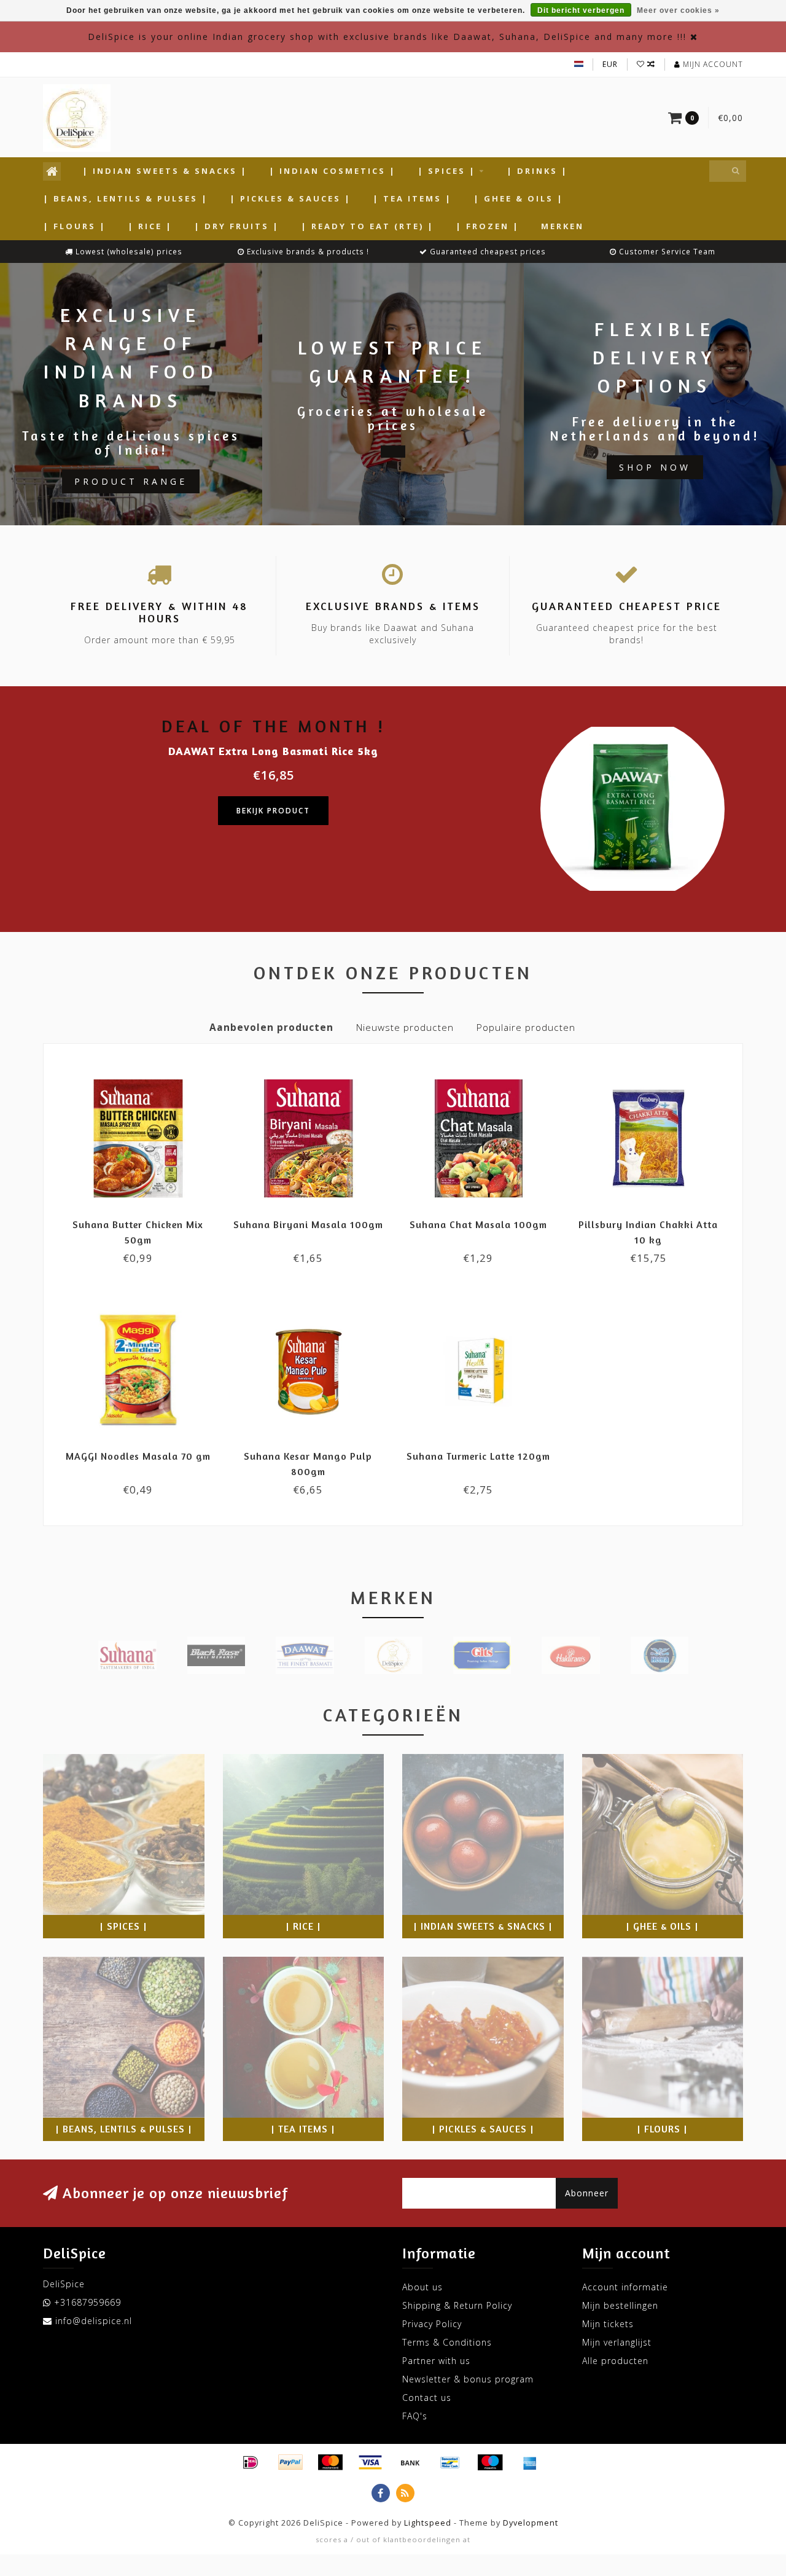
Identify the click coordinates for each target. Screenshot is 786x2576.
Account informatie (625, 2287)
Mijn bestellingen (620, 2305)
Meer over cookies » (678, 10)
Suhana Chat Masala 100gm (478, 1224)
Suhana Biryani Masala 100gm (308, 1224)
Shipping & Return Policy (457, 2305)
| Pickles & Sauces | (290, 198)
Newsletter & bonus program (468, 2379)
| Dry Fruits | (237, 226)
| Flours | (75, 226)
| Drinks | (537, 171)
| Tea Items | (412, 198)
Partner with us (436, 2361)
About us (422, 2287)
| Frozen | (488, 226)
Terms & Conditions (447, 2342)
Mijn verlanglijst (617, 2342)
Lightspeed (428, 2523)
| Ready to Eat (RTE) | (368, 226)
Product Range (131, 481)
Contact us (427, 2398)
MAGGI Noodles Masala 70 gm (138, 1456)
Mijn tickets (608, 2324)
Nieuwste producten (405, 1028)
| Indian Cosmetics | (333, 171)
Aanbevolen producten (271, 1028)
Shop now (655, 467)
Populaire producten (526, 1028)
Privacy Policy (432, 2324)
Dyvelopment (531, 2523)
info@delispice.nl (94, 2321)
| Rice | (150, 226)
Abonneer (587, 2193)
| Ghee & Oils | (519, 198)
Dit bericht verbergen (581, 10)
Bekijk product (273, 811)
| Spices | (447, 171)
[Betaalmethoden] (251, 2462)
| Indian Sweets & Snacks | (165, 171)
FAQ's (415, 2416)
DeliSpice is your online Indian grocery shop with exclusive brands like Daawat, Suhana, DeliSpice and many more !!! (387, 37)
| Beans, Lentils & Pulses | (126, 198)
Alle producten (615, 2361)
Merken (562, 226)
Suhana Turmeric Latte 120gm (478, 1456)
